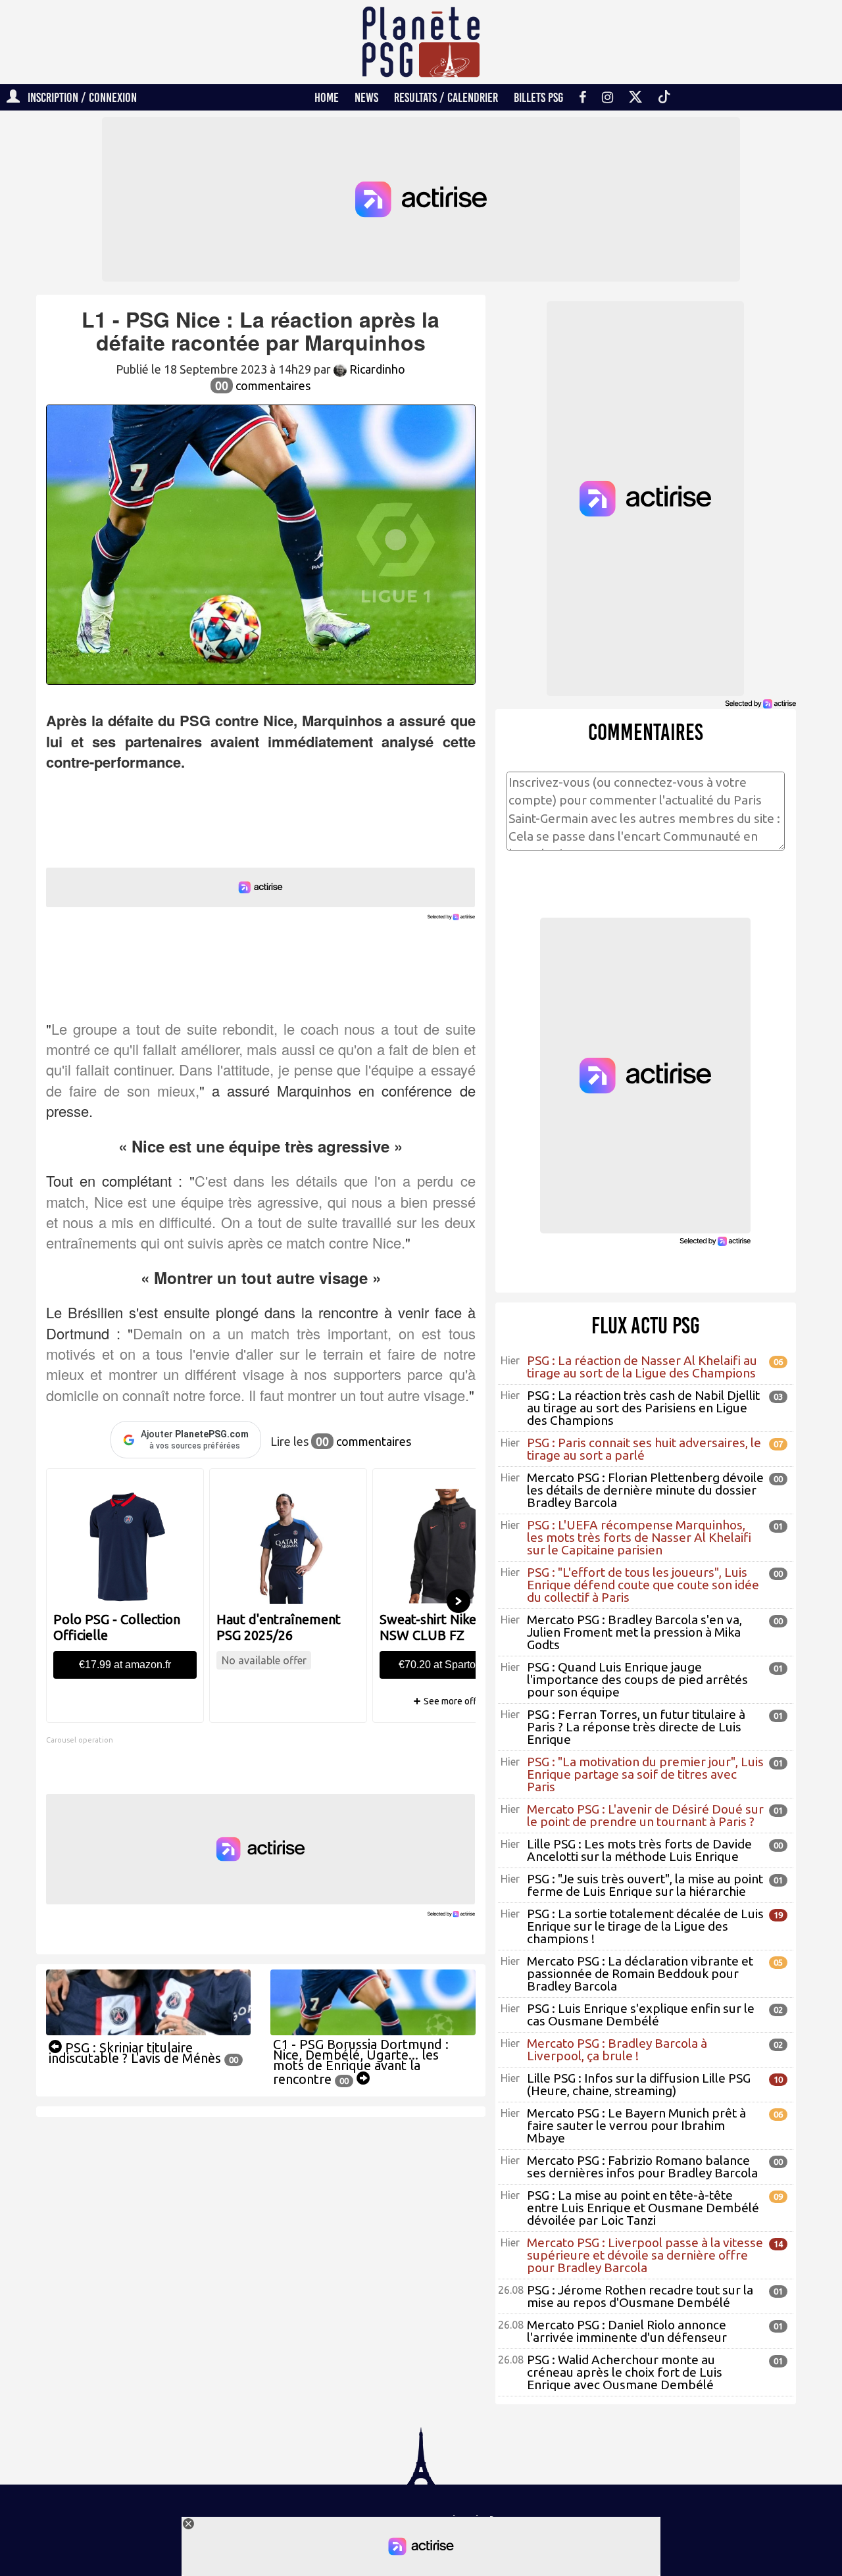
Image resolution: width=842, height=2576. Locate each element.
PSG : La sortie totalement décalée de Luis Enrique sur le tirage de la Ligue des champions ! (645, 1926)
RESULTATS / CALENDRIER (446, 97)
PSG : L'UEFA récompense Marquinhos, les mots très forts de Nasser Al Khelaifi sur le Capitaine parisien (639, 1537)
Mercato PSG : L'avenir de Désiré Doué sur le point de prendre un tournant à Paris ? (645, 1815)
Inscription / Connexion (78, 97)
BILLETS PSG (538, 97)
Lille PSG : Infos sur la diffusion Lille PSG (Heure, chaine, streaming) (639, 2084)
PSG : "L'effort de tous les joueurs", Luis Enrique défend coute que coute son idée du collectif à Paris (643, 1585)
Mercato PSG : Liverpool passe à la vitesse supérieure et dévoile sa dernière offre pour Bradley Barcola (645, 2255)
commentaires (263, 385)
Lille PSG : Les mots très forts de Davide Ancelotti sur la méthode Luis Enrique (639, 1850)
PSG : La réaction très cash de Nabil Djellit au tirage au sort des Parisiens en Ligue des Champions (643, 1408)
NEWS (366, 97)
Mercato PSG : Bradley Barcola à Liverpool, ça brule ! (617, 2049)
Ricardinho (376, 369)
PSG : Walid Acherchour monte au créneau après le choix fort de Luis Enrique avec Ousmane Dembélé (625, 2372)
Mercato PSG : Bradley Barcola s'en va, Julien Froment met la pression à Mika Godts (634, 1632)
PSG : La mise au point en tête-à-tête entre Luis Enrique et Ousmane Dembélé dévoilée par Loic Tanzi (643, 2208)
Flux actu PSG (646, 1325)
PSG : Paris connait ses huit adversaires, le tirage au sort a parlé (644, 1449)
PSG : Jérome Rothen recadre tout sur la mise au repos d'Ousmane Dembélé (640, 2296)
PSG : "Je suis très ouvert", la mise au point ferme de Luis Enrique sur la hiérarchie (645, 1885)
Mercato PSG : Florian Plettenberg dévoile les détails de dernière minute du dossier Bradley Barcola (645, 1490)
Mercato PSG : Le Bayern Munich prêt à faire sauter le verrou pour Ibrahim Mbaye (636, 2125)
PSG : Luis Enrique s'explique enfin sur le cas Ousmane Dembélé (641, 2015)
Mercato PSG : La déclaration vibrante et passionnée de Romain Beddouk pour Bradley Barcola (640, 1973)
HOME (327, 97)
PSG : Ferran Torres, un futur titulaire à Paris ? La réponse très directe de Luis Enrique (636, 1727)
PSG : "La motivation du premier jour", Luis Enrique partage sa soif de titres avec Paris (645, 1774)
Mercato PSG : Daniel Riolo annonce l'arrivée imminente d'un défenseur (627, 2331)
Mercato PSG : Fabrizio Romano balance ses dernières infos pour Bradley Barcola (642, 2167)
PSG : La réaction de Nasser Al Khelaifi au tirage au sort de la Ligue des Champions (642, 1367)
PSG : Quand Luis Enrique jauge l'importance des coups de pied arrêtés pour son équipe (637, 1679)
